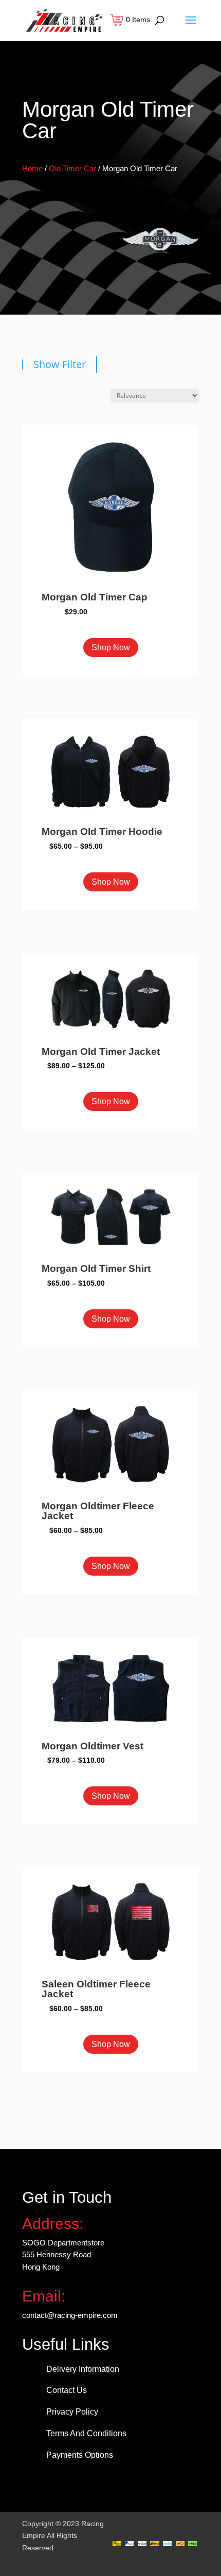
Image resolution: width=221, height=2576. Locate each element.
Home (32, 168)
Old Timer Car (72, 168)
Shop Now (111, 647)
